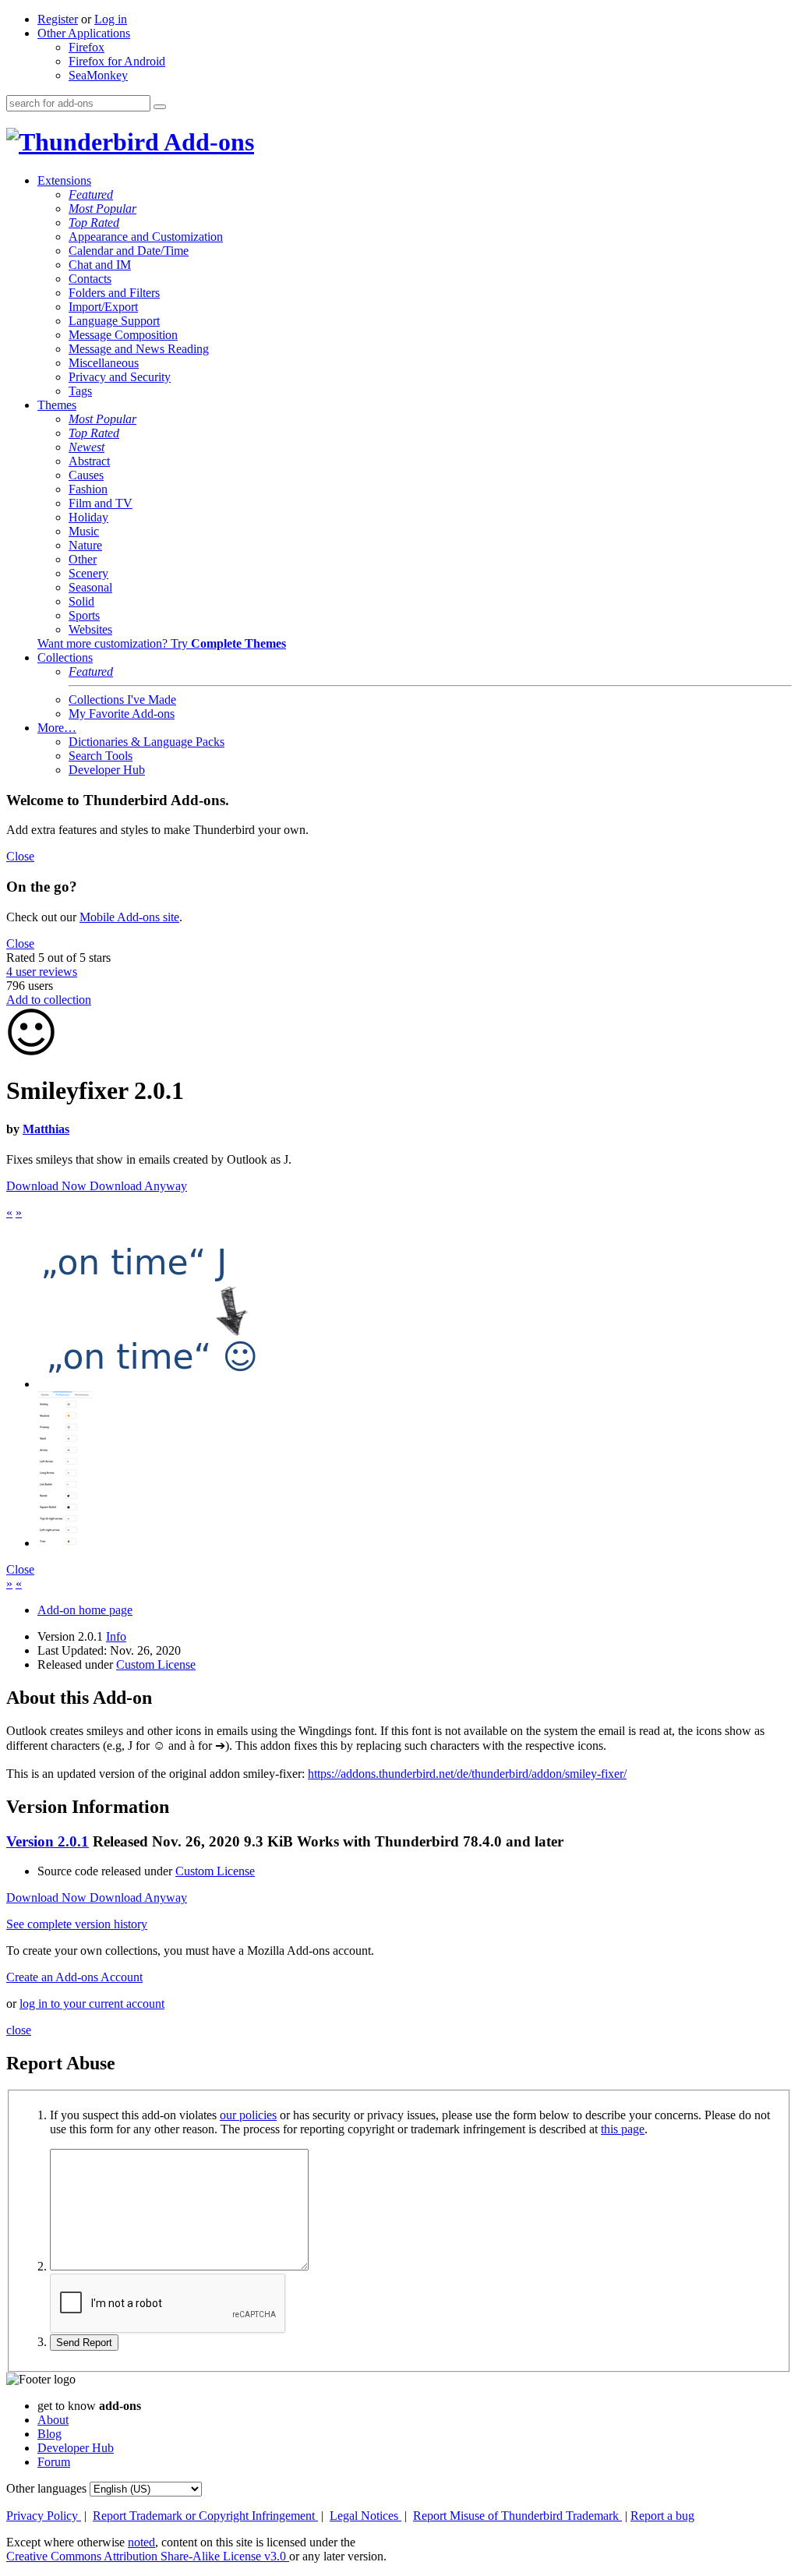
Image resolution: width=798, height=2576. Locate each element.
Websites (90, 629)
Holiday (88, 517)
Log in (111, 19)
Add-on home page (85, 1610)
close (19, 2030)
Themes (57, 405)
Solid (81, 601)
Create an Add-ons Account (74, 1977)
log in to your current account (92, 2004)
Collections (65, 657)
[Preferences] (65, 1543)
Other (83, 559)
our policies (248, 2115)
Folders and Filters (114, 293)
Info (116, 1636)
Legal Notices (365, 2516)
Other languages (46, 2488)
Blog (49, 2434)
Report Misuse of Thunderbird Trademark (517, 2516)
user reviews (42, 972)
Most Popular (102, 208)
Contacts (90, 279)
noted (141, 2542)
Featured (91, 194)
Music (84, 531)
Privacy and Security (120, 377)
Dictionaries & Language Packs (147, 742)
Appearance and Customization (146, 237)
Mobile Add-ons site (129, 917)
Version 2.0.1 (48, 1841)
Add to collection (49, 1000)
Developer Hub (107, 770)
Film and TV (101, 503)
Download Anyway (138, 1186)
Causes (86, 475)
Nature (85, 545)
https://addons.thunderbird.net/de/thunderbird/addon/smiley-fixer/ (467, 1774)
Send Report (84, 2343)
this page (623, 2129)
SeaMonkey (98, 75)
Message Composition (123, 335)
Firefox (87, 47)
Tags (80, 391)
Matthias (46, 1129)
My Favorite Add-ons (122, 714)
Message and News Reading (139, 349)
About (53, 2420)
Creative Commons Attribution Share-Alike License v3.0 (148, 2556)
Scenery (88, 573)
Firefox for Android (117, 61)
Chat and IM (100, 265)
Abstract (89, 461)
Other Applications (84, 33)
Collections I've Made (122, 700)
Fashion (88, 489)
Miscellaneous (104, 363)
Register (58, 19)
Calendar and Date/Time (129, 251)
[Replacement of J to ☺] (152, 1384)
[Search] (160, 107)
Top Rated (94, 223)
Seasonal (90, 587)
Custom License (156, 1664)
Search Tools (101, 756)
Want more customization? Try (162, 643)
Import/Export (103, 307)
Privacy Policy (44, 2516)
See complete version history (77, 1924)
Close (20, 856)
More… (57, 728)
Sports (84, 615)
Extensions (64, 180)
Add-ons (207, 142)
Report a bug (662, 2516)
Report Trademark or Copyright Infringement (205, 2516)
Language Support (114, 321)
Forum (54, 2462)
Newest (87, 447)
